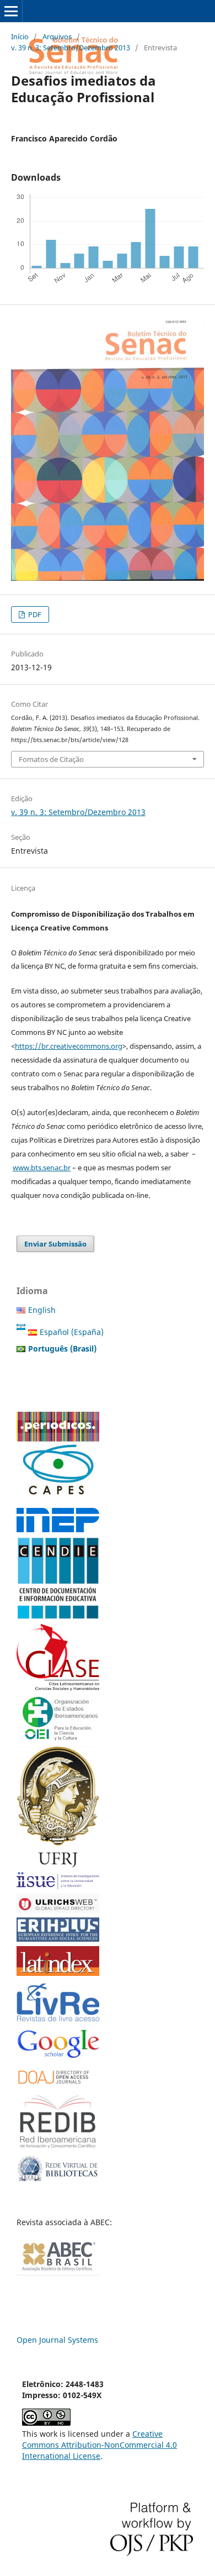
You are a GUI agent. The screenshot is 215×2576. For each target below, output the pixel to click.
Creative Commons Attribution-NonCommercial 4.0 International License (100, 2445)
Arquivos (57, 36)
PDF (34, 614)
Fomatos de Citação (51, 759)
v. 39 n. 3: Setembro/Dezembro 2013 (71, 48)
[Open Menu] (11, 11)
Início (20, 36)
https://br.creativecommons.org (69, 1046)
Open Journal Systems (57, 2340)
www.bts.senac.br (42, 1168)
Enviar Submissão (55, 1244)
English (42, 1310)
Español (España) (72, 1332)
